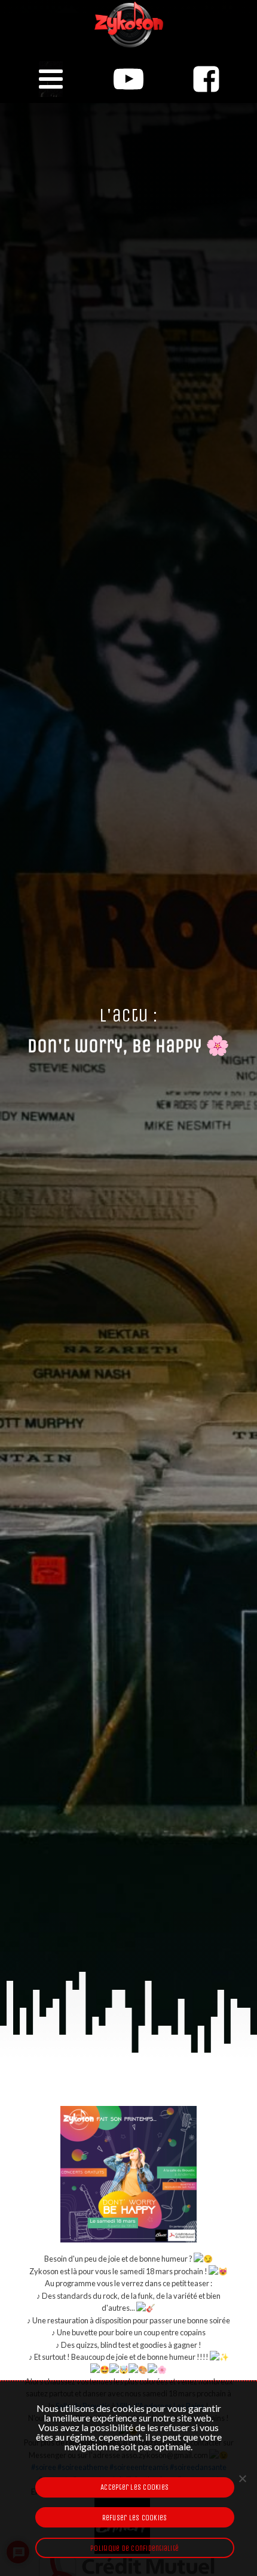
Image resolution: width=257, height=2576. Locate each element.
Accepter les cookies (134, 2487)
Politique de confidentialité (134, 2548)
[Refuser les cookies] (242, 2478)
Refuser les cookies (135, 2518)
